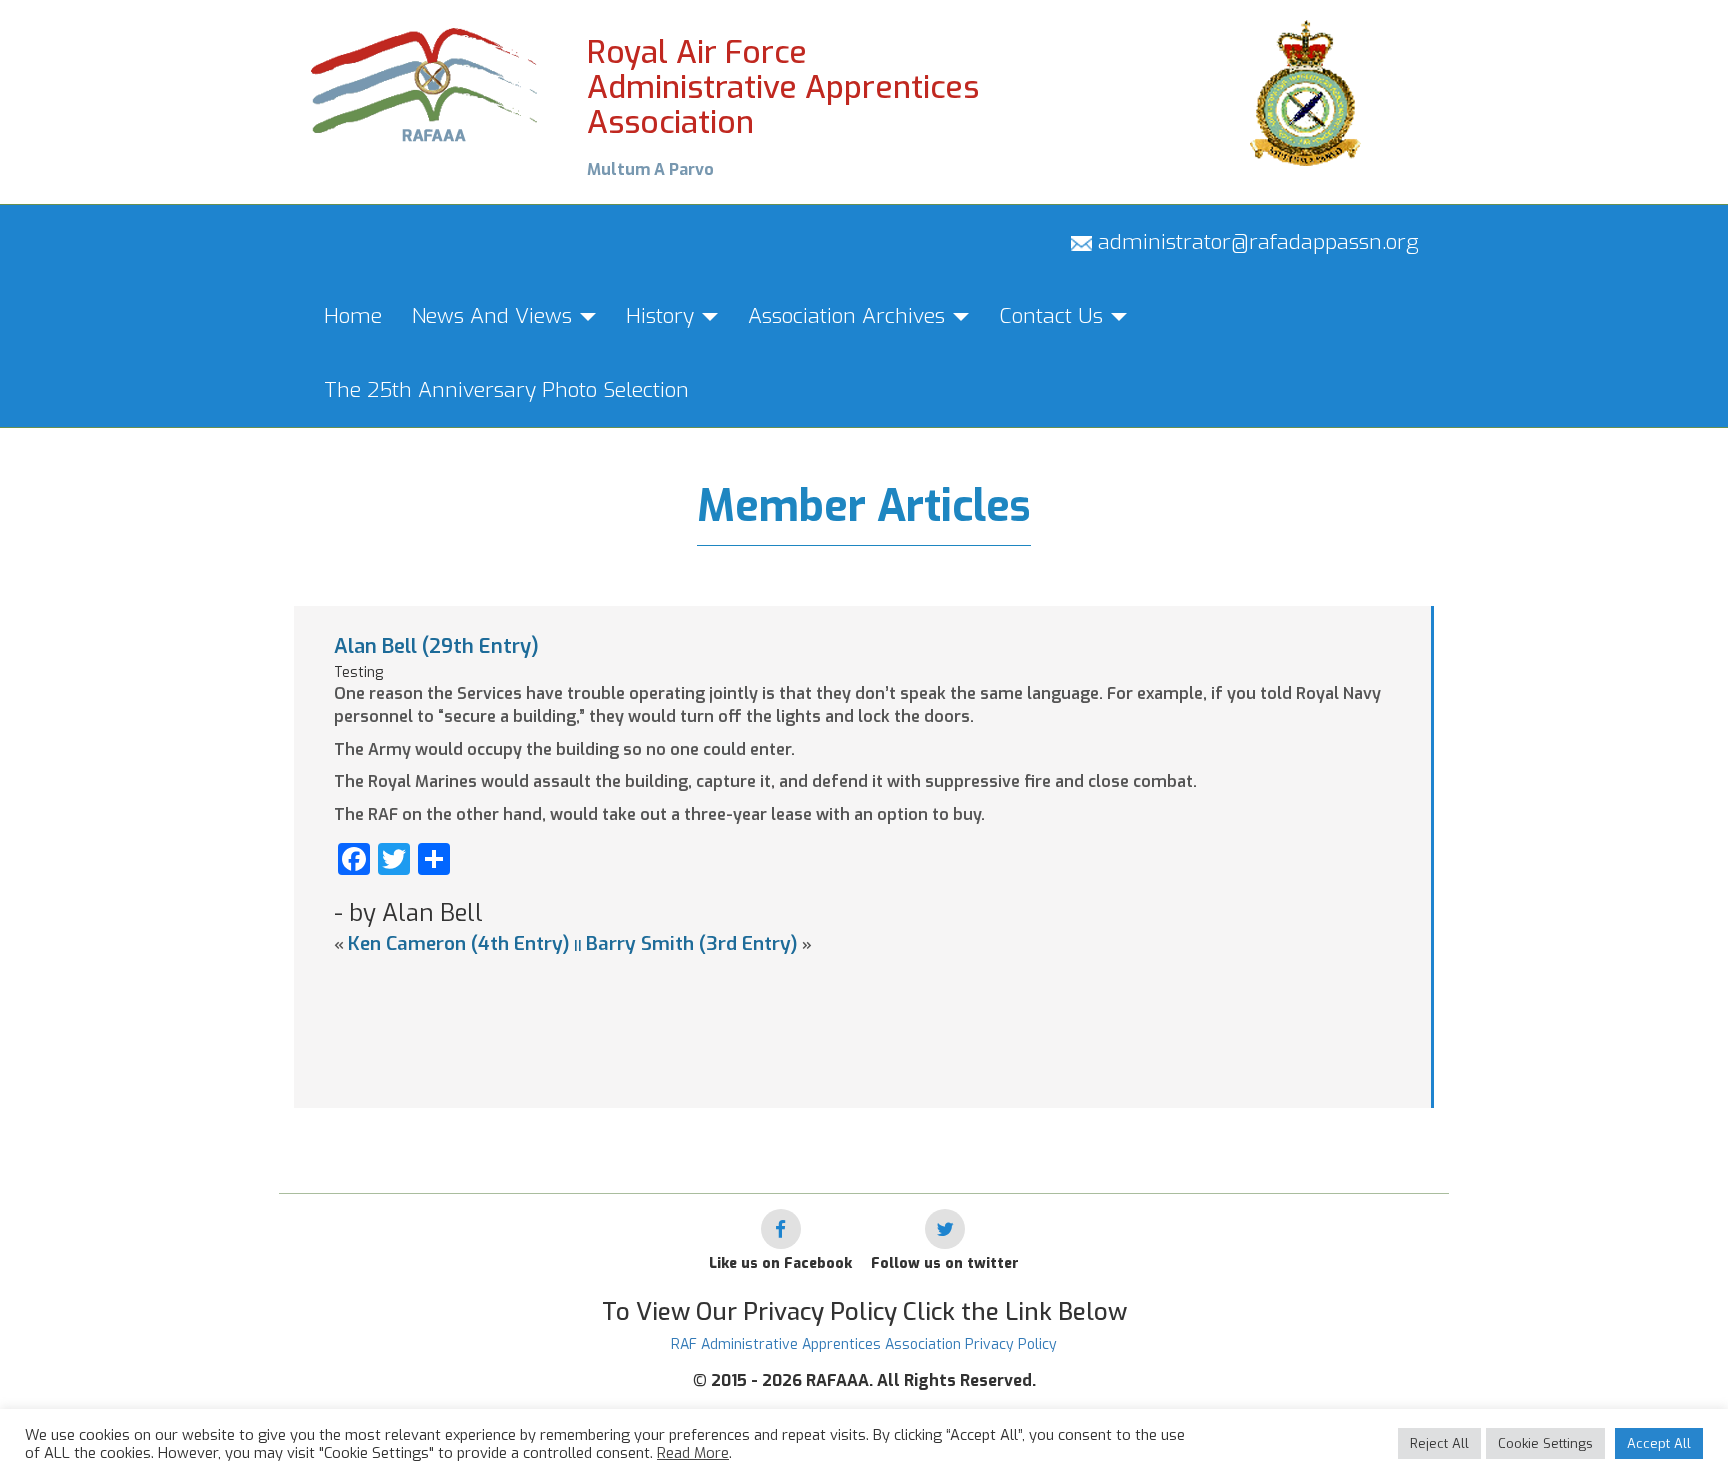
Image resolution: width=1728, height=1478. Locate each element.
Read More (693, 1453)
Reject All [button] (1439, 1443)
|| (578, 945)
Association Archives (849, 316)
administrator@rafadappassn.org (1255, 242)
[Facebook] (781, 1229)
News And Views (495, 316)
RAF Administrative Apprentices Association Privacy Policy (864, 1344)
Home (353, 316)
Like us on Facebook (780, 1263)
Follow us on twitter (945, 1263)
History (663, 316)
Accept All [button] (1659, 1443)
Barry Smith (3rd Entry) (692, 943)
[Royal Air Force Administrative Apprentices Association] (425, 82)
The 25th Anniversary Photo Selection (506, 390)
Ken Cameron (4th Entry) (459, 943)
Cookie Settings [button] (1545, 1443)
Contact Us (1054, 316)
